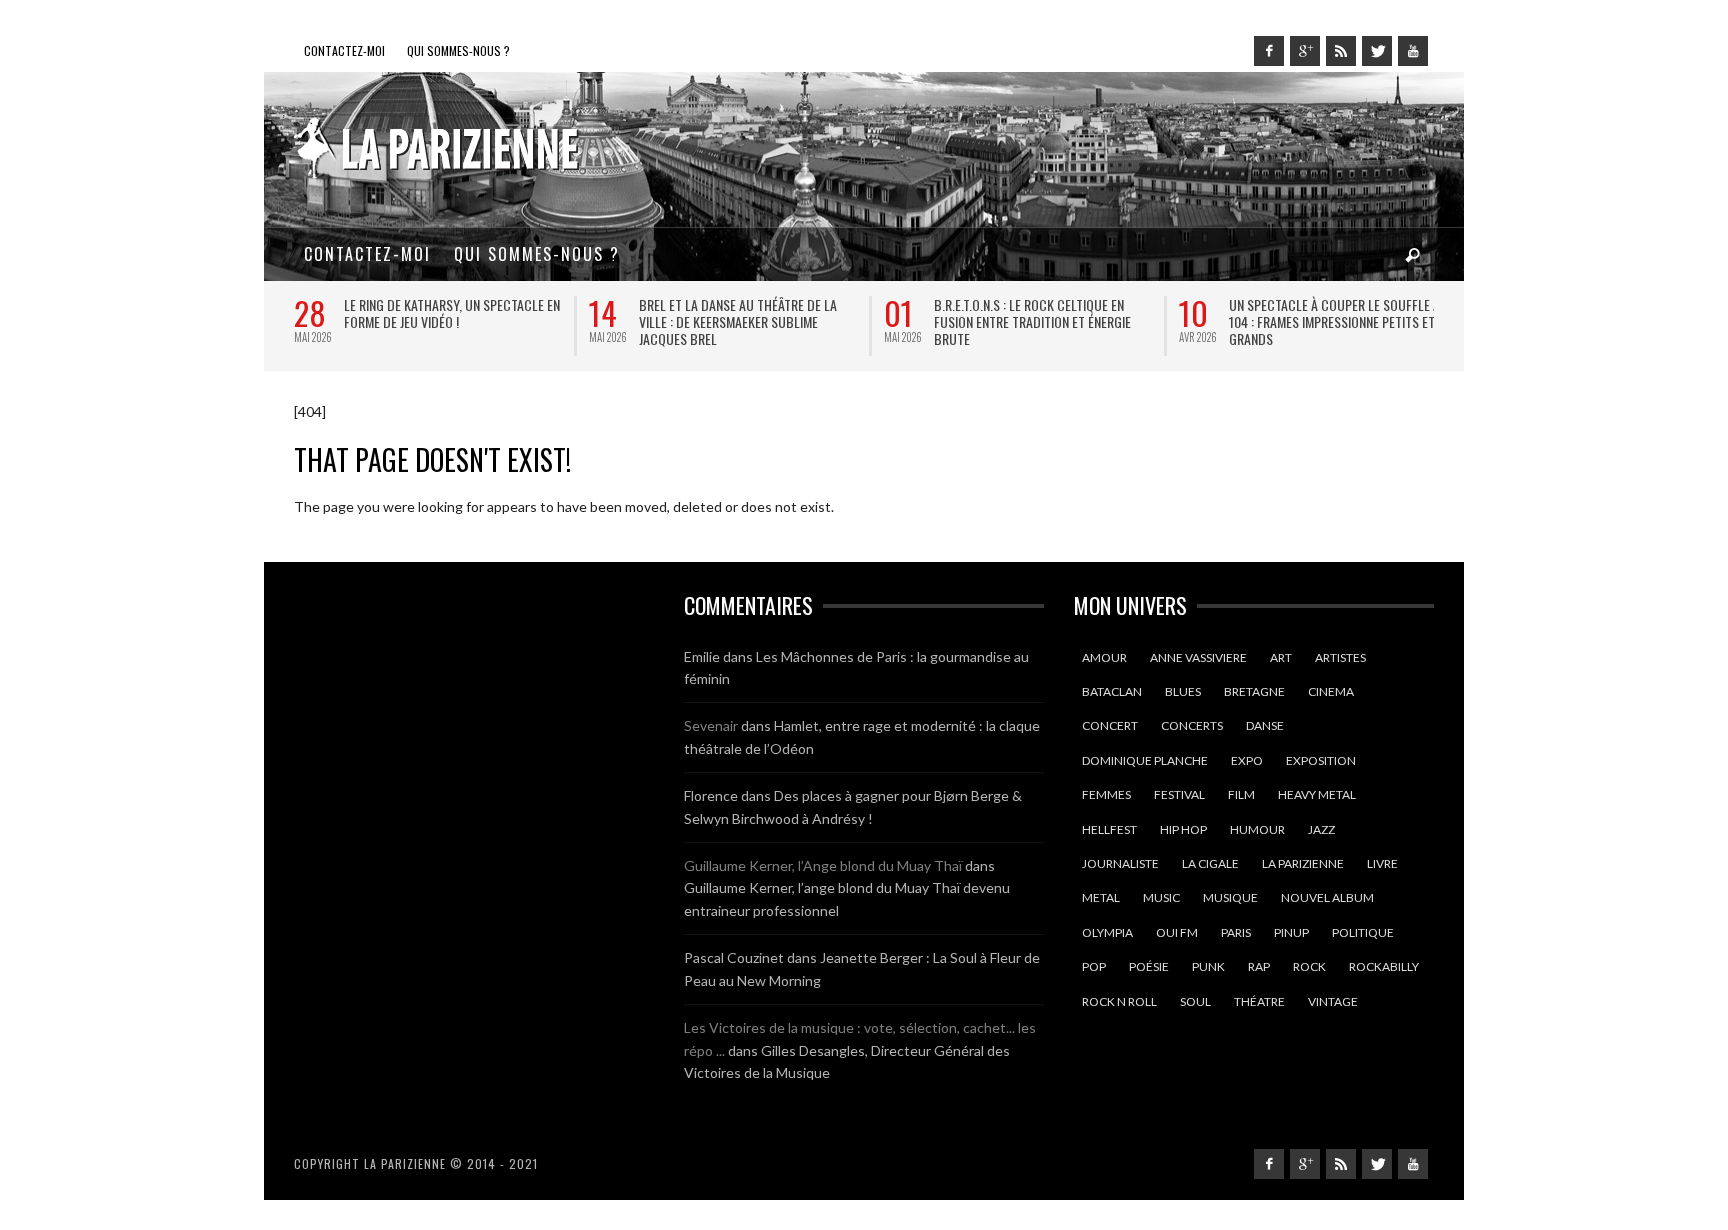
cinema (1331, 691)
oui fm (1177, 932)
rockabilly (1384, 966)
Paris (1236, 932)
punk (1208, 966)
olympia (1107, 932)
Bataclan (1112, 691)
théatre (1259, 1001)
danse (1265, 725)
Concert (1110, 725)
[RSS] (1341, 51)
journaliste (1120, 863)
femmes (1106, 794)
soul (1195, 1001)
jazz (1321, 829)
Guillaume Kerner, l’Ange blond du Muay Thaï (823, 865)
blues (1183, 691)
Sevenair (711, 725)
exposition (1321, 760)
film (1241, 794)
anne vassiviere (1198, 657)
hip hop (1183, 829)
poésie (1149, 966)
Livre (1382, 863)
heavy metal (1317, 794)
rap (1259, 966)
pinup (1291, 932)
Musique (1230, 897)
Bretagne (1254, 691)
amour (1104, 657)
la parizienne (1303, 863)
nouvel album (1327, 897)
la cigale (1210, 863)
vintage (1333, 1001)
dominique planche (1145, 760)
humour (1257, 829)
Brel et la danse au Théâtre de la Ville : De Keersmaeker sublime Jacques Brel (738, 321)
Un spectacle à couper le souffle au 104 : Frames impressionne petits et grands (1338, 321)
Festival (1179, 794)
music (1161, 897)
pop (1094, 966)
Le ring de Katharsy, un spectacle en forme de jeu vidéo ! (452, 313)
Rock (1309, 966)
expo (1247, 760)
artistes (1340, 657)
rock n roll (1119, 1001)
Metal (1101, 897)
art (1281, 657)
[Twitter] (1377, 51)
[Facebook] (1269, 51)
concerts (1192, 725)
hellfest (1109, 829)
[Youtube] (1413, 51)
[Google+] (1305, 51)
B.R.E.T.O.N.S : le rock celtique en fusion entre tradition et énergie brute (1032, 321)
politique (1363, 932)
